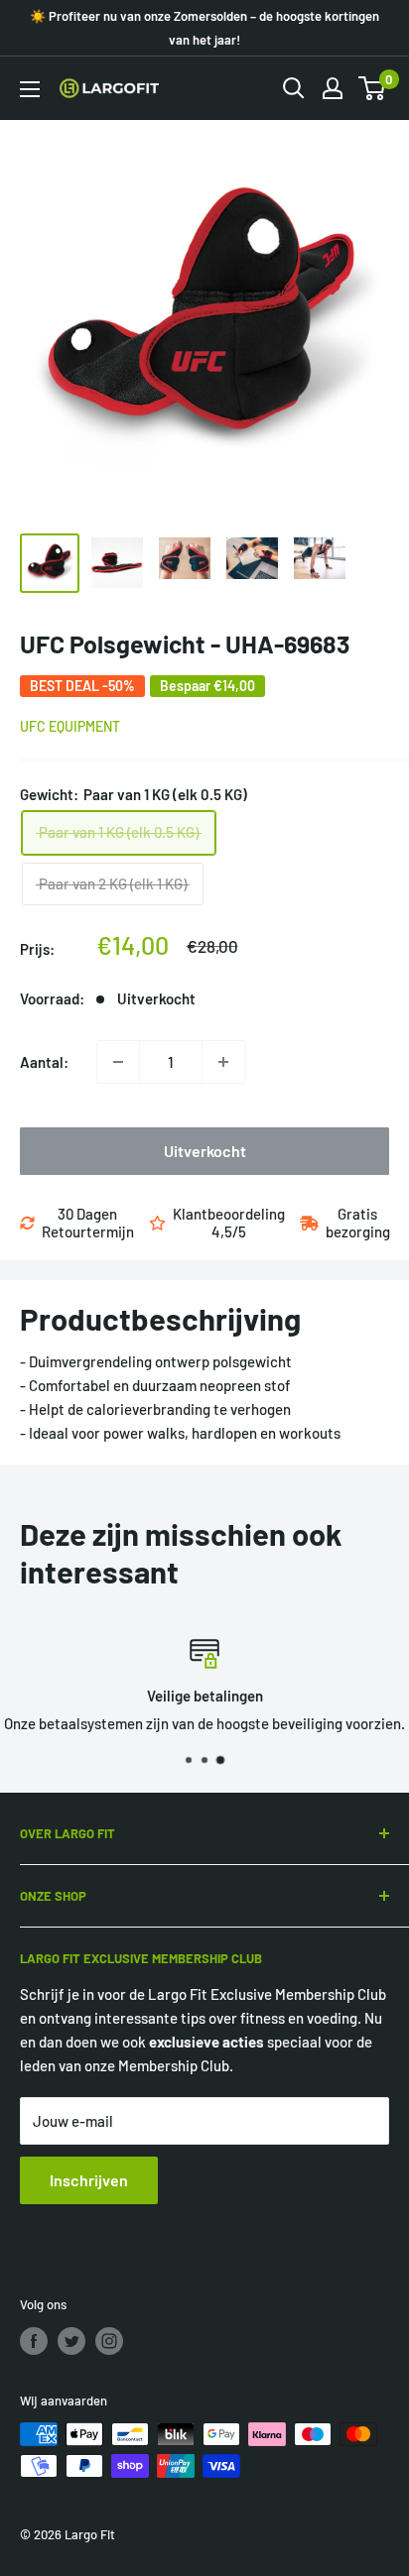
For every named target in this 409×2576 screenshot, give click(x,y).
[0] (373, 88)
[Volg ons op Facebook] (34, 2341)
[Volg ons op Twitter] (71, 2341)
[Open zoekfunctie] (294, 88)
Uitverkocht (205, 1151)
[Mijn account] (333, 88)
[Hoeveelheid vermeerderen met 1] (223, 1062)
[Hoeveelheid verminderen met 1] (118, 1062)
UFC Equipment (70, 726)
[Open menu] (30, 89)
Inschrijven (89, 2180)
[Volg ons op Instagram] (109, 2341)
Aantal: (44, 1062)
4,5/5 (229, 1231)
